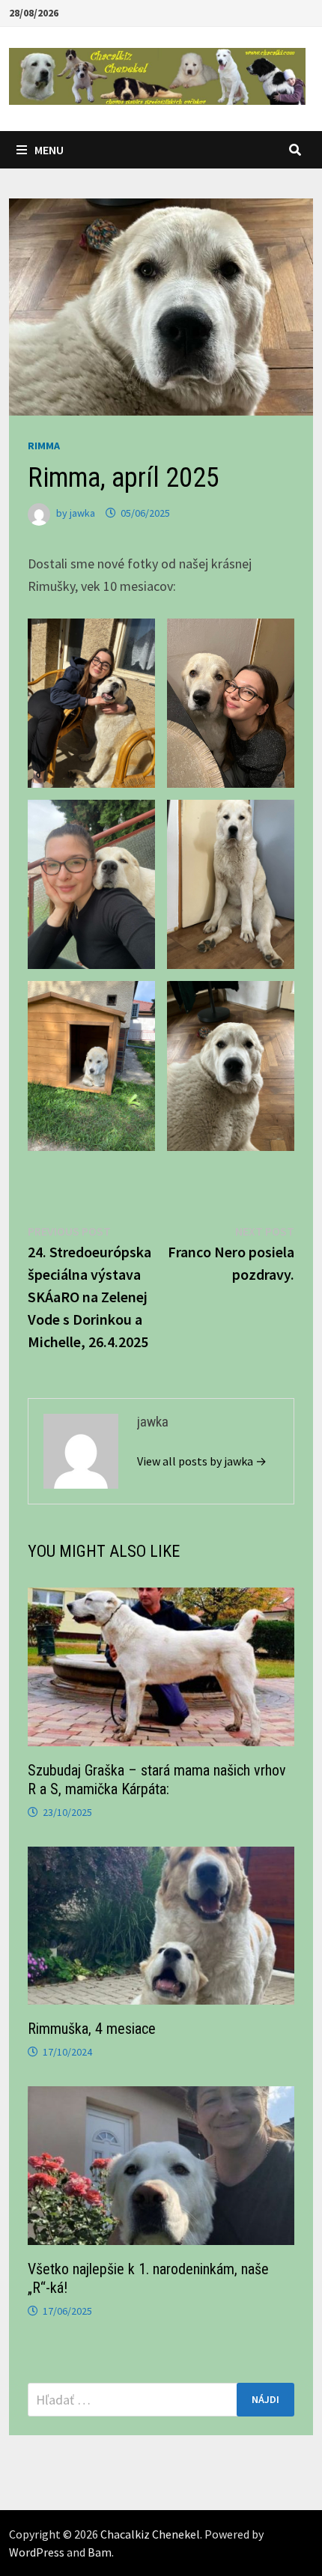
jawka (82, 513)
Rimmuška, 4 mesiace (92, 2029)
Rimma (44, 446)
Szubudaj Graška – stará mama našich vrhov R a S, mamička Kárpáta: (157, 1780)
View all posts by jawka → (202, 1461)
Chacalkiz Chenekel (150, 2534)
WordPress (37, 2552)
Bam (100, 2552)
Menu (49, 150)
